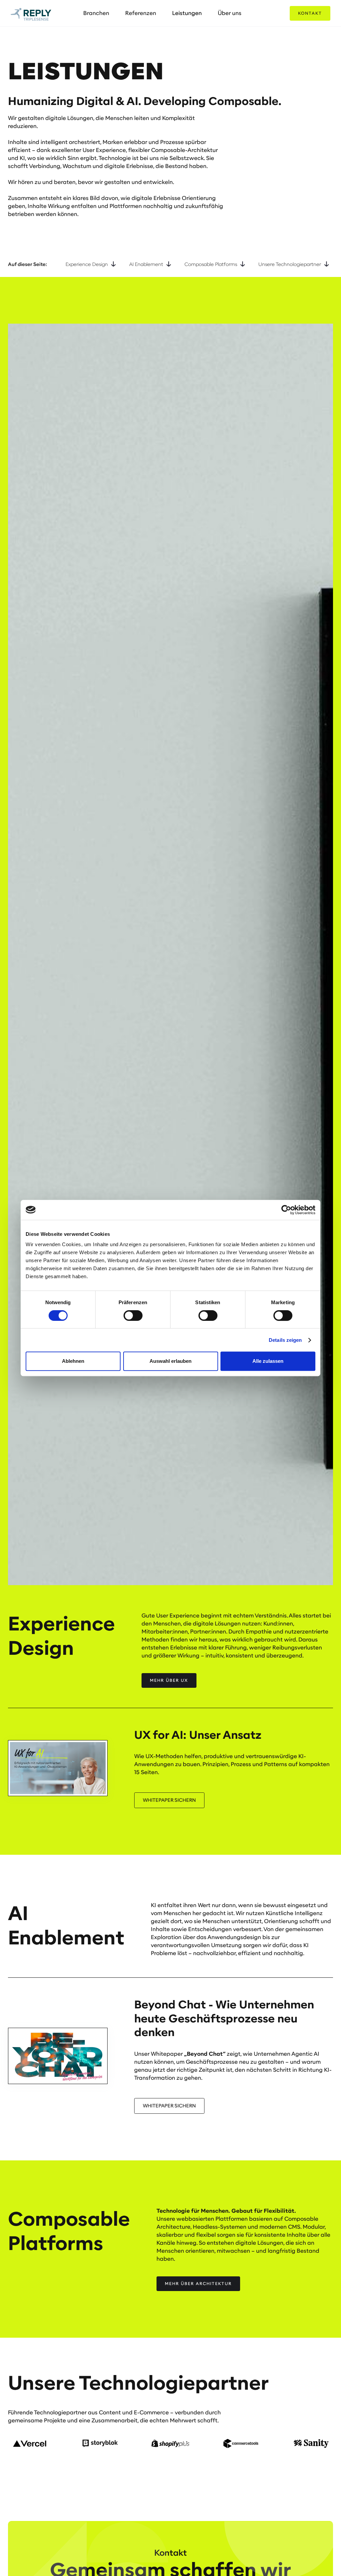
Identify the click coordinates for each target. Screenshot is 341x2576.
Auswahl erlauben (170, 1361)
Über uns (230, 13)
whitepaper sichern (169, 1800)
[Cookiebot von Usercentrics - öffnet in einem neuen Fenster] (286, 1210)
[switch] (133, 1315)
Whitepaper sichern (169, 2106)
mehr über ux (169, 1680)
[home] (31, 13)
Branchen (96, 13)
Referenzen (141, 13)
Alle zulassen (268, 1361)
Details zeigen (285, 1340)
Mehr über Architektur (198, 2284)
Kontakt (310, 13)
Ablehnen (73, 1361)
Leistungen (187, 13)
